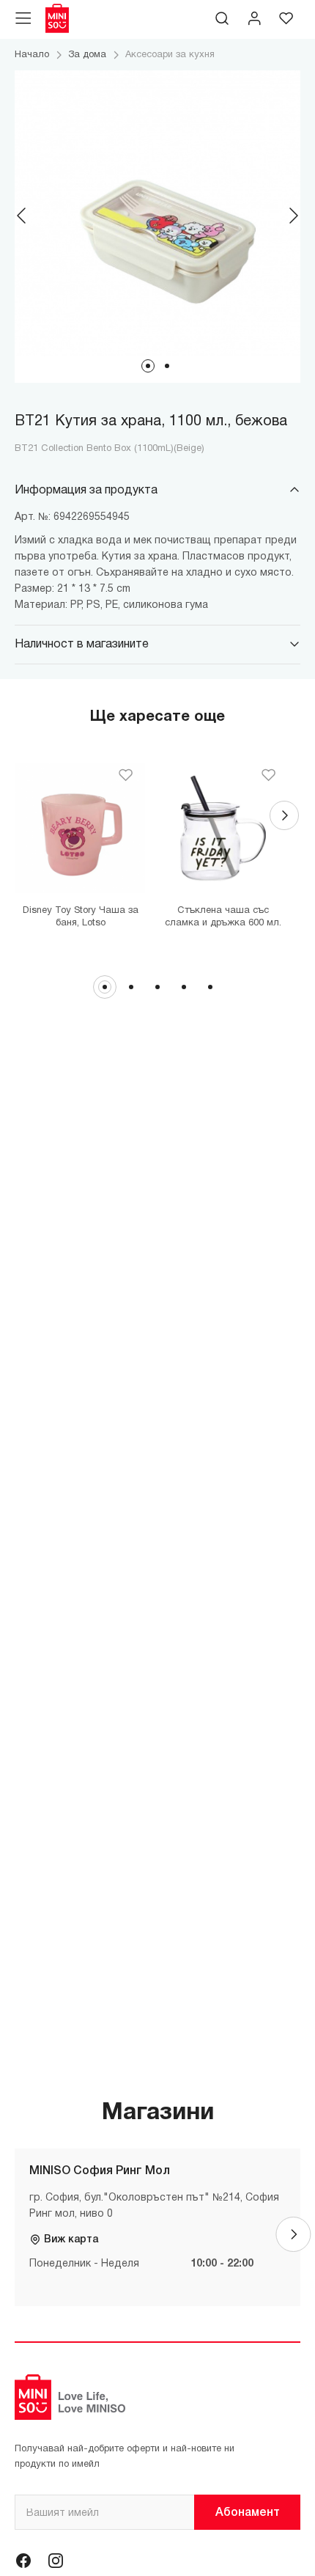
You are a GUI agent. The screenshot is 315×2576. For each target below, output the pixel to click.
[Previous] (22, 216)
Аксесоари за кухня (170, 55)
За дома (87, 55)
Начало (32, 55)
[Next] (293, 216)
